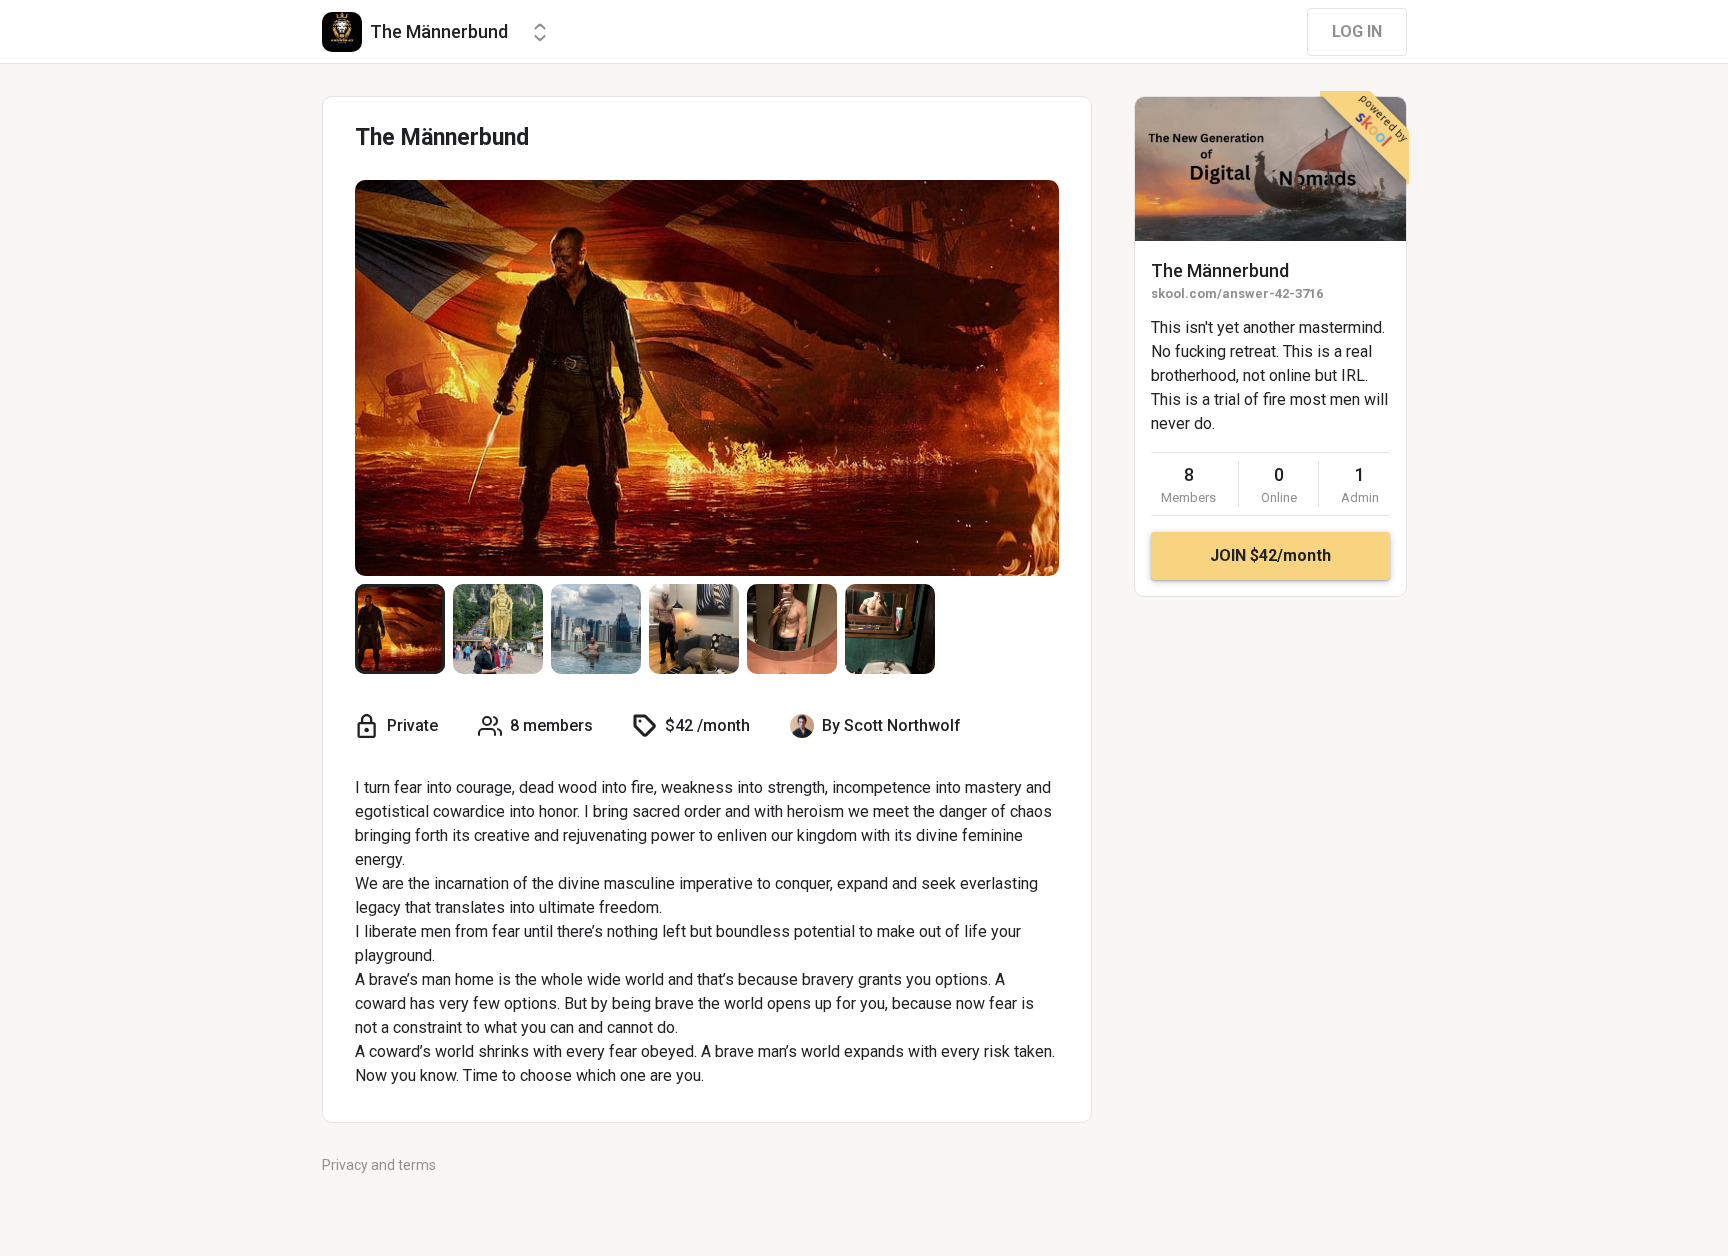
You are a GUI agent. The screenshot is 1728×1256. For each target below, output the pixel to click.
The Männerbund (1220, 270)
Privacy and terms (379, 1165)
